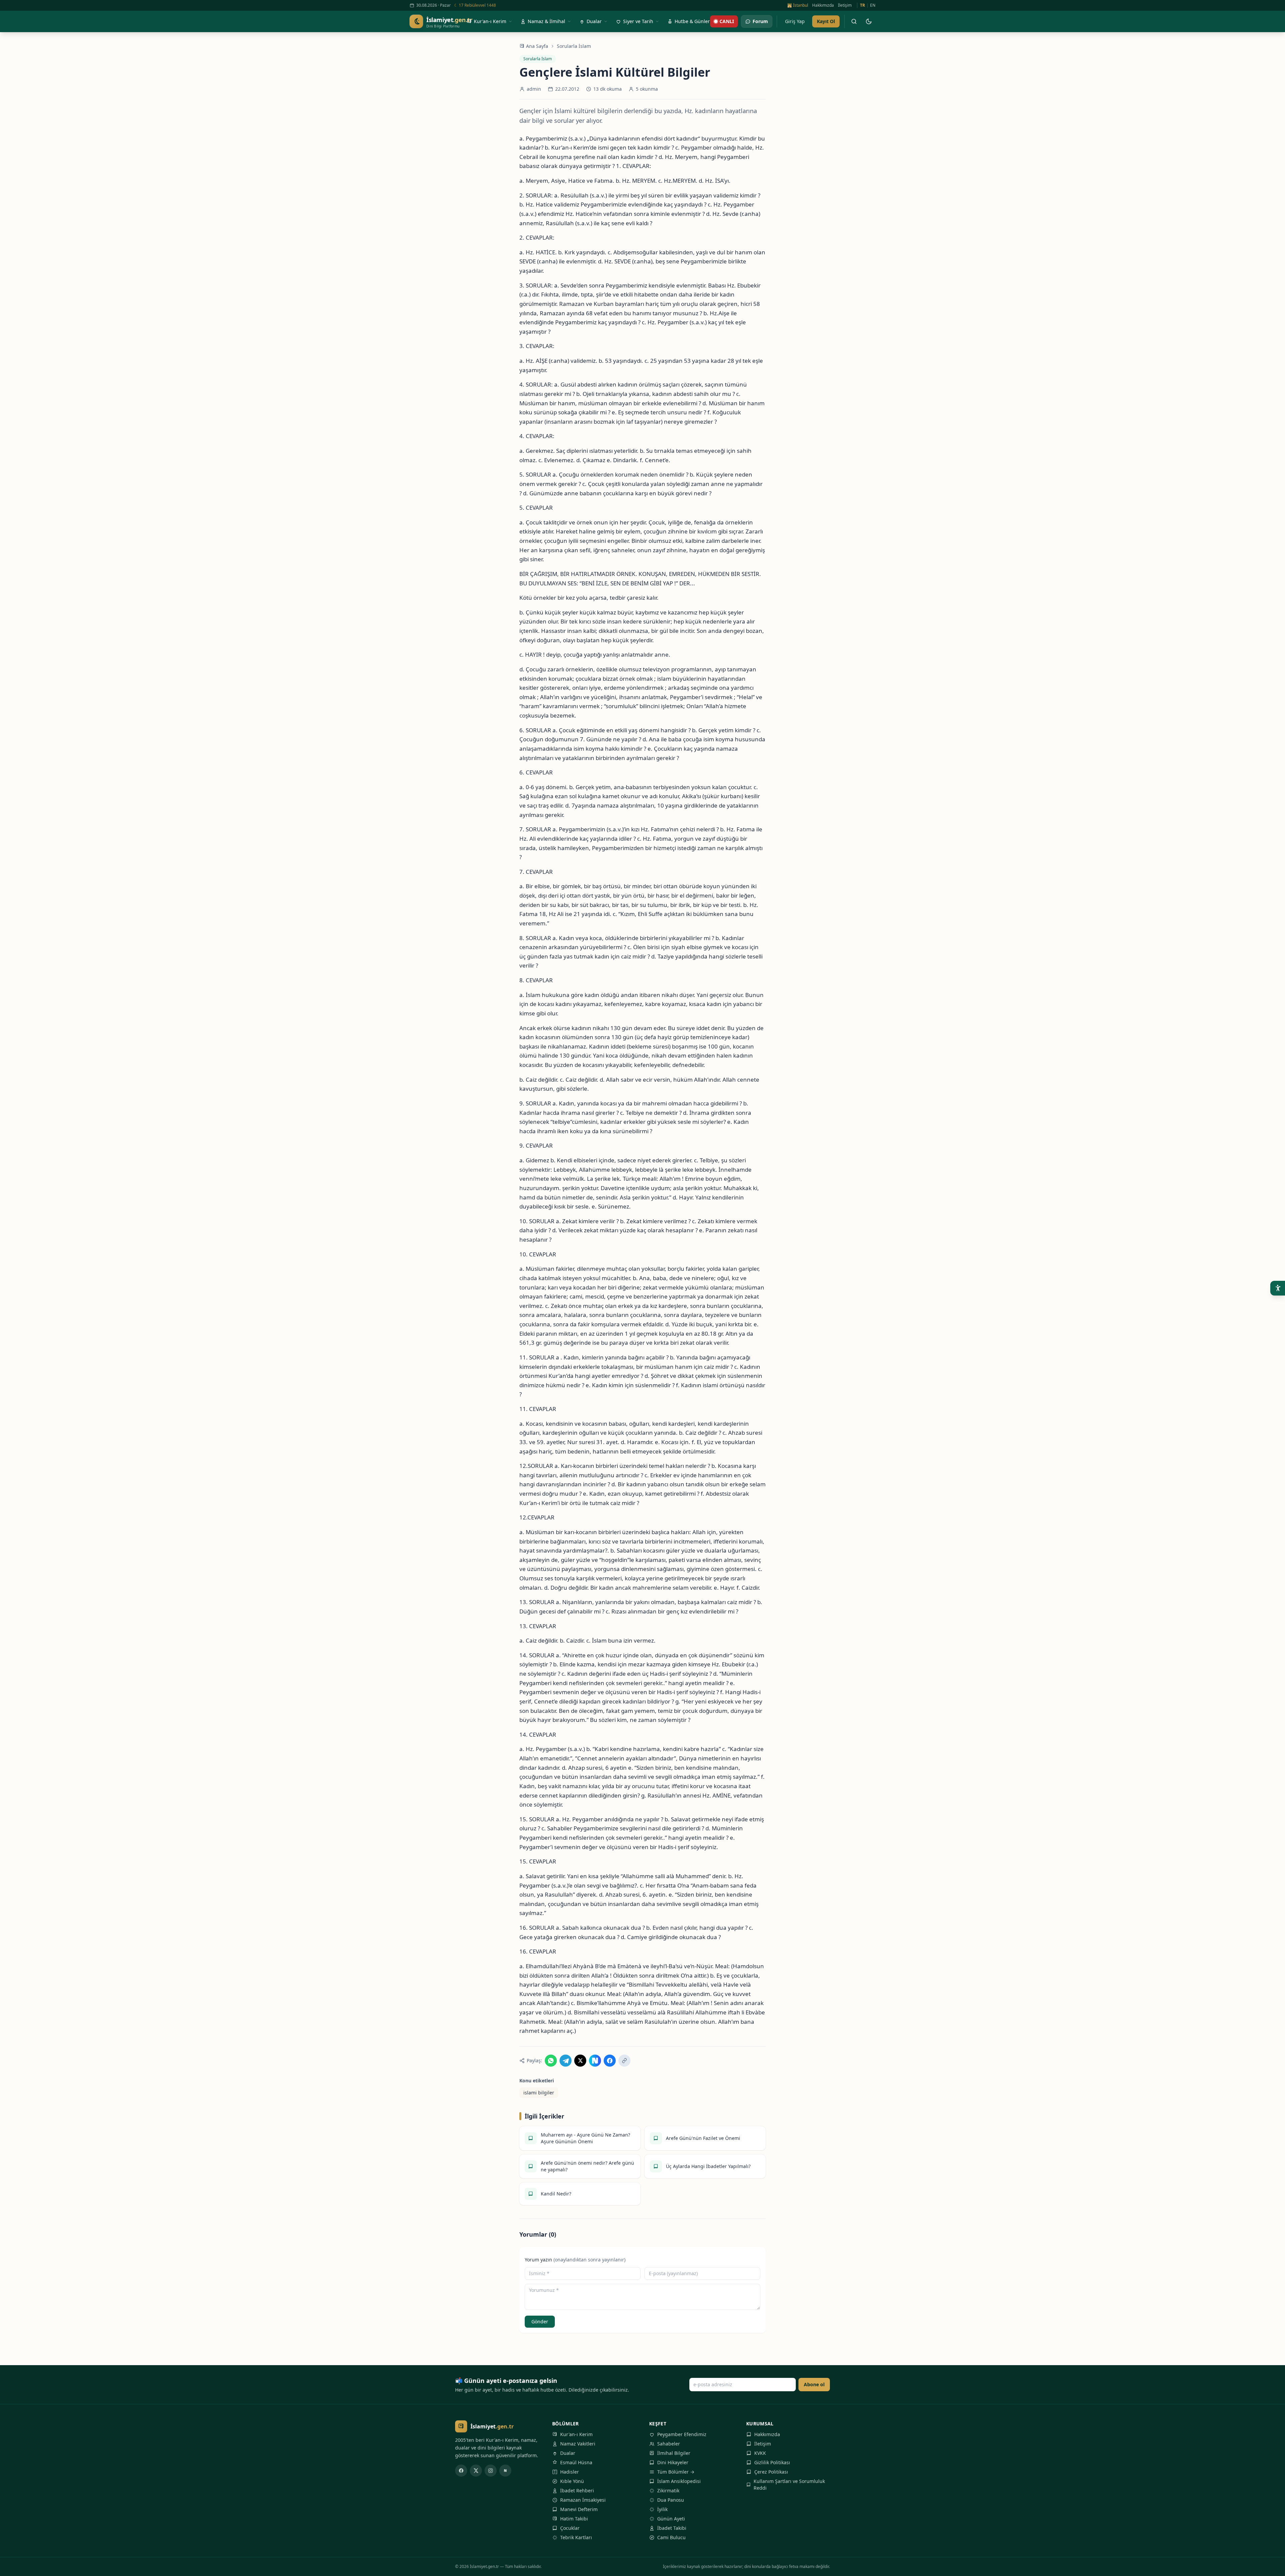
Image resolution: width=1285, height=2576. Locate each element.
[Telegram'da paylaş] (566, 2061)
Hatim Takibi (574, 2519)
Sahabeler (669, 2444)
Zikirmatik (668, 2490)
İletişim (845, 5)
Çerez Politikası (771, 2472)
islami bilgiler (539, 2093)
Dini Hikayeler (673, 2462)
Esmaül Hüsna (576, 2462)
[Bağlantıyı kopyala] (624, 2061)
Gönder (540, 2321)
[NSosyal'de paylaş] (595, 2061)
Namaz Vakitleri (578, 2444)
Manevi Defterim (579, 2509)
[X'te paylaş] (580, 2061)
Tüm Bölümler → (676, 2472)
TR (863, 5)
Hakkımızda (823, 5)
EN (873, 5)
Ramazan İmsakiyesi (583, 2500)
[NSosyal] (505, 2471)
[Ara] (854, 21)
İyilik (662, 2509)
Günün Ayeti (671, 2519)
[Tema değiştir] (869, 21)
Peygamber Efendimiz (682, 2434)
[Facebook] (461, 2471)
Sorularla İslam (574, 46)
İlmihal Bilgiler (674, 2453)
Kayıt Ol (826, 21)
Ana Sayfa (537, 46)
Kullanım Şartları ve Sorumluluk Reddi (789, 2484)
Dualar (568, 2453)
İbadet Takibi (672, 2528)
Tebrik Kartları (576, 2537)
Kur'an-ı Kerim (576, 2434)
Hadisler (570, 2472)
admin (534, 89)
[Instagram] (491, 2471)
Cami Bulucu (671, 2537)
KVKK (760, 2453)
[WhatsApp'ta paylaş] (551, 2061)
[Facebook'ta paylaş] (610, 2061)
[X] (476, 2471)
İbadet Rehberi (577, 2490)
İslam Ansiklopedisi (679, 2481)
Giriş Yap (795, 21)
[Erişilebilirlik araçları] (1278, 1288)
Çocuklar (570, 2528)
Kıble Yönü (572, 2481)
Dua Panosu (671, 2500)
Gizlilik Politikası (772, 2462)
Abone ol (814, 2384)
